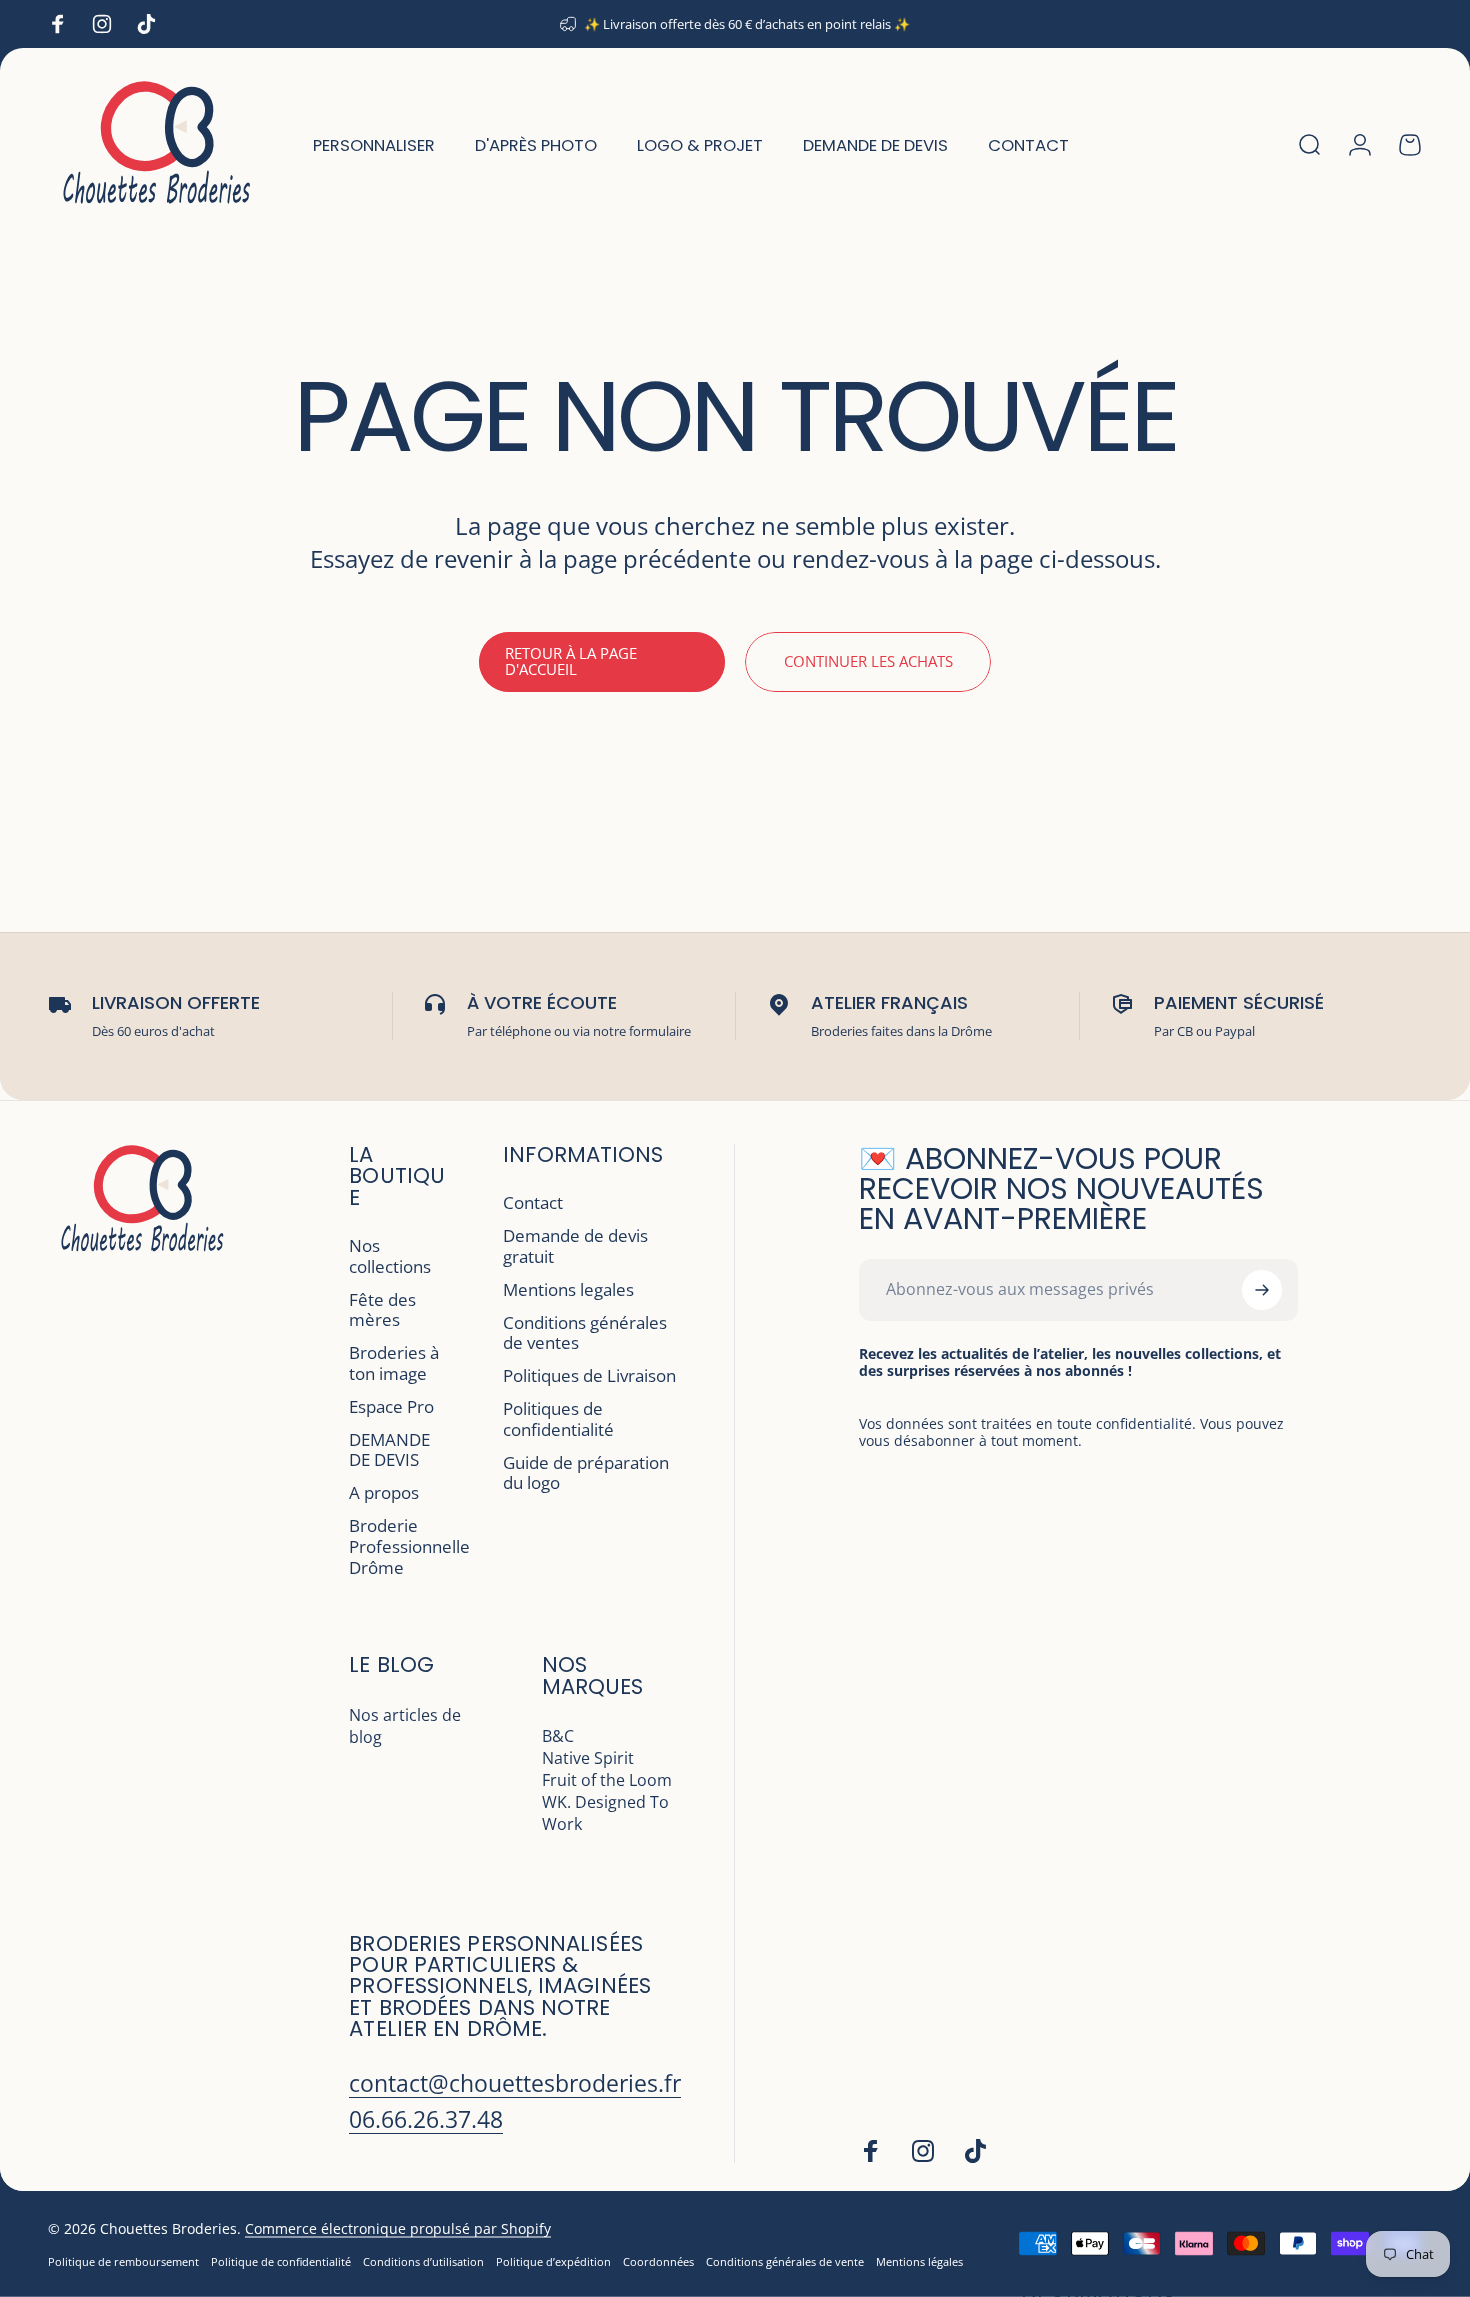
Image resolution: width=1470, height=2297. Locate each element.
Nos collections (390, 1257)
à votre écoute (542, 1002)
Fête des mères (382, 1311)
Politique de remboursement (123, 2261)
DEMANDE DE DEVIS (389, 1451)
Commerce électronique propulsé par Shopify (398, 2228)
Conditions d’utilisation (423, 2261)
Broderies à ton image (394, 1364)
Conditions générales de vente (785, 2261)
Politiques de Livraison (589, 1376)
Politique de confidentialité (281, 2261)
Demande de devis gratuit (575, 1247)
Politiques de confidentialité (558, 1420)
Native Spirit (588, 1758)
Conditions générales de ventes (585, 1334)
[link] (515, 2083)
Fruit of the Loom (607, 1780)
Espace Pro (391, 1407)
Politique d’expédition (553, 2261)
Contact (533, 1203)
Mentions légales (919, 2261)
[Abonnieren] (1262, 1290)
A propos (384, 1493)
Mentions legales (568, 1290)
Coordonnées (658, 2261)
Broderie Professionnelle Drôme (409, 1547)
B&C (558, 1736)
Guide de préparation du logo (586, 1474)
